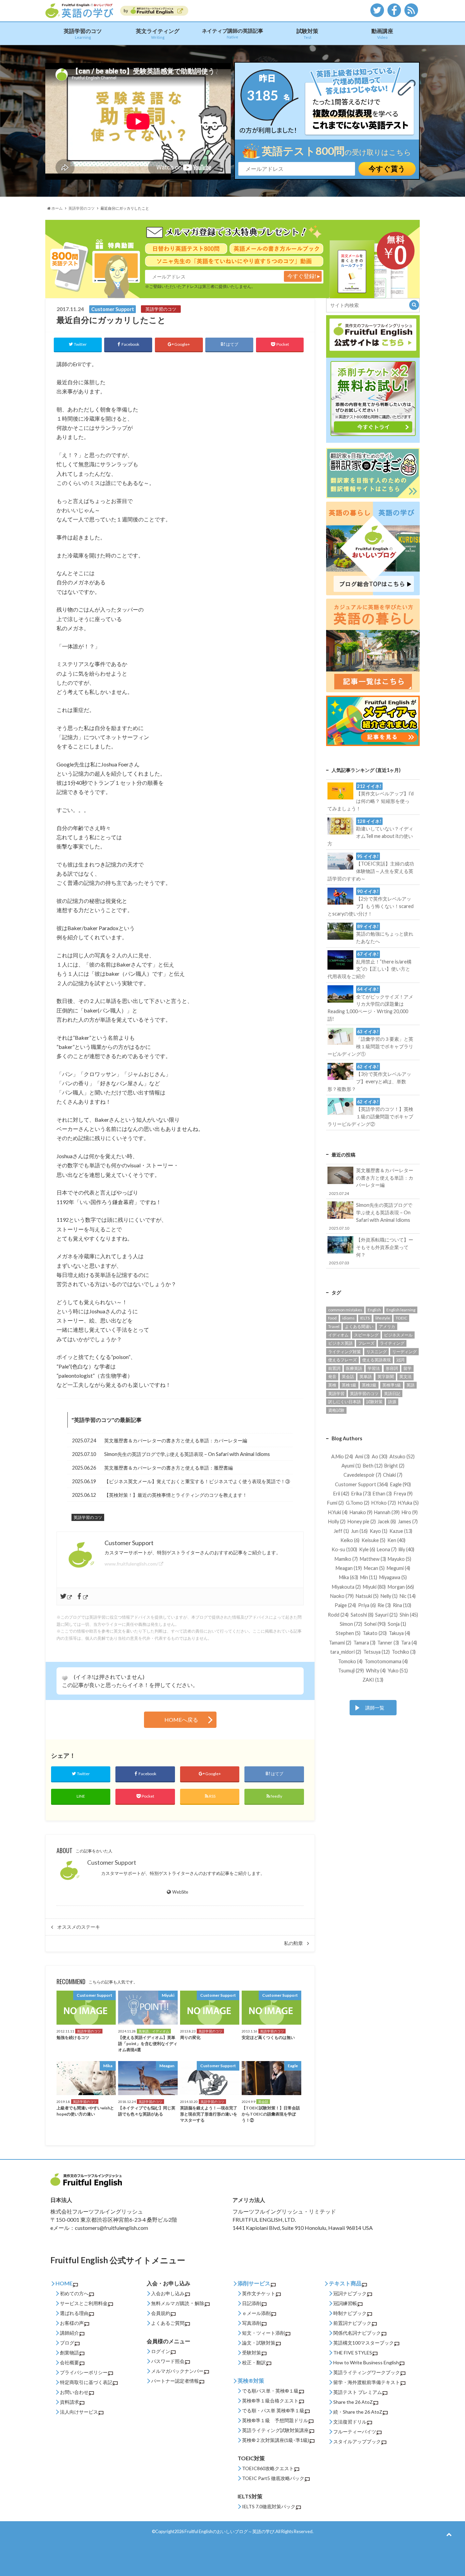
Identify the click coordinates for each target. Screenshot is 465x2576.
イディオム (338, 1335)
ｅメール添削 (256, 2313)
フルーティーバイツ (355, 2432)
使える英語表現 (376, 1360)
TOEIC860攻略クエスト (268, 2468)
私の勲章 (293, 1943)
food (332, 1318)
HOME (64, 2283)
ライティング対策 (344, 1352)
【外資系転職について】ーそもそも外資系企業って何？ (371, 1251)
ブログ (67, 2343)
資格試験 (336, 1410)
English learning (401, 1310)
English (374, 1310)
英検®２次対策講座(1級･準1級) (276, 2440)
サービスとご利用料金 (84, 2303)
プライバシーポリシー (84, 2372)
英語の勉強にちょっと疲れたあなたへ (385, 934)
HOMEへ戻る (181, 1720)
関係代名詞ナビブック (357, 2333)
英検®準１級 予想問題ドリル (275, 2420)
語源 (392, 1402)
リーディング (404, 1352)
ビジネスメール (398, 1335)
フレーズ (366, 1343)
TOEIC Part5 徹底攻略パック (273, 2478)
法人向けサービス (79, 2412)
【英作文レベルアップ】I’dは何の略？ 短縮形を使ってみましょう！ (370, 797)
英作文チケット (259, 2293)
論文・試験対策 (259, 2343)
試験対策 (307, 34)
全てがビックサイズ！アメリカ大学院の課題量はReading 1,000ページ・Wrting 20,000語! (370, 1004)
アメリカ (387, 1326)
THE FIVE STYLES (353, 2353)
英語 (411, 1385)
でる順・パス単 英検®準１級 (273, 2410)
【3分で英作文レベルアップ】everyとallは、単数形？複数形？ (369, 1078)
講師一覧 (375, 1708)
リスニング (376, 1352)
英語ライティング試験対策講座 (275, 2430)
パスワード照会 (168, 2361)
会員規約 (161, 2313)
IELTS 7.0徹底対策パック (269, 2506)
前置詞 (334, 1368)
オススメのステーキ (79, 1927)
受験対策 (252, 2353)
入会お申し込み (168, 2293)
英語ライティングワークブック (367, 2372)
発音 (332, 1376)
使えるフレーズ (342, 1360)
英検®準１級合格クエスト (270, 2401)
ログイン (161, 2351)
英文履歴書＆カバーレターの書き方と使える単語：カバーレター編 (176, 1440)
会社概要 (69, 2362)
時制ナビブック (350, 2313)
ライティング (392, 1343)
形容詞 (392, 1368)
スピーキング (366, 1335)
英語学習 (336, 1394)
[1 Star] (65, 1678)
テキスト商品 (345, 2283)
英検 (332, 1385)
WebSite (180, 1892)
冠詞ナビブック (350, 2293)
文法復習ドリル (350, 2422)
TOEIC (401, 1318)
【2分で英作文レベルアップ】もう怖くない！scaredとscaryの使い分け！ (370, 903)
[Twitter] (67, 1597)
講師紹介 (69, 2333)
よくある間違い (359, 1326)
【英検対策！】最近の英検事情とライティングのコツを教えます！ (176, 1495)
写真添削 (252, 2323)
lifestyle (383, 1318)
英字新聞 (386, 1376)
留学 (407, 1368)
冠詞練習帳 (345, 2303)
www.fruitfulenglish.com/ (131, 1564)
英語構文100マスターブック (364, 2343)
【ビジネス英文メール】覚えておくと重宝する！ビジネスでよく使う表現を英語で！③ (197, 1481)
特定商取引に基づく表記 (86, 2382)
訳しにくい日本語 (344, 1402)
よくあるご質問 (168, 2323)
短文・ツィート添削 (263, 2333)
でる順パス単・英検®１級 (270, 2391)
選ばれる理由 (74, 2313)
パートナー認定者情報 (175, 2381)
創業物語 (69, 2353)
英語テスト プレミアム (358, 2392)
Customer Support (112, 1862)
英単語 (366, 1376)
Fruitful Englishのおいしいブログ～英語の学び (229, 2531)
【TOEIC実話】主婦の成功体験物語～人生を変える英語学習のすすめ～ (371, 868)
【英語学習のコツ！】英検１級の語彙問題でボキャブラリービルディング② (370, 1113)
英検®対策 (251, 2380)
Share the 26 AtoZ (353, 2402)
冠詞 (400, 1360)
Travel (334, 1326)
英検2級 (369, 1385)
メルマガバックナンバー (177, 2371)
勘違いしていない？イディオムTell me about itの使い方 (370, 832)
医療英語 (354, 1368)
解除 (199, 2303)
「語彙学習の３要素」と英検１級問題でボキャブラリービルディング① (370, 1043)
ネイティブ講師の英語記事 (233, 33)
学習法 (374, 1368)
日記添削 (252, 2303)
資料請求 (69, 2402)
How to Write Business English (366, 2362)
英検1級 (349, 1385)
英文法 (405, 1376)
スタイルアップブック (357, 2441)
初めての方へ (74, 2293)
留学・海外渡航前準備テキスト (367, 2382)
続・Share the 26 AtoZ (358, 2412)
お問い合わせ (74, 2392)
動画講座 (382, 34)
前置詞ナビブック (352, 2323)
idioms (348, 1318)
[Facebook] (83, 1597)
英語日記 (392, 1394)
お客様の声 (72, 2323)
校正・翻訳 (254, 2362)
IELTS (365, 1318)
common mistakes (345, 1310)
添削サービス (254, 2283)
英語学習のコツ (83, 34)
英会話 (348, 1376)
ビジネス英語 (340, 1343)
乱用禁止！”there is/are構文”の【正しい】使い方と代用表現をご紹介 (369, 965)
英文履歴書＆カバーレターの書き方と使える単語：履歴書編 (169, 1468)
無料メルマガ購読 (170, 2303)
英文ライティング (158, 34)
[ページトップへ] (449, 2534)
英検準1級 (392, 1385)
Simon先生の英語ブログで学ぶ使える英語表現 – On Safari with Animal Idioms (187, 1454)
